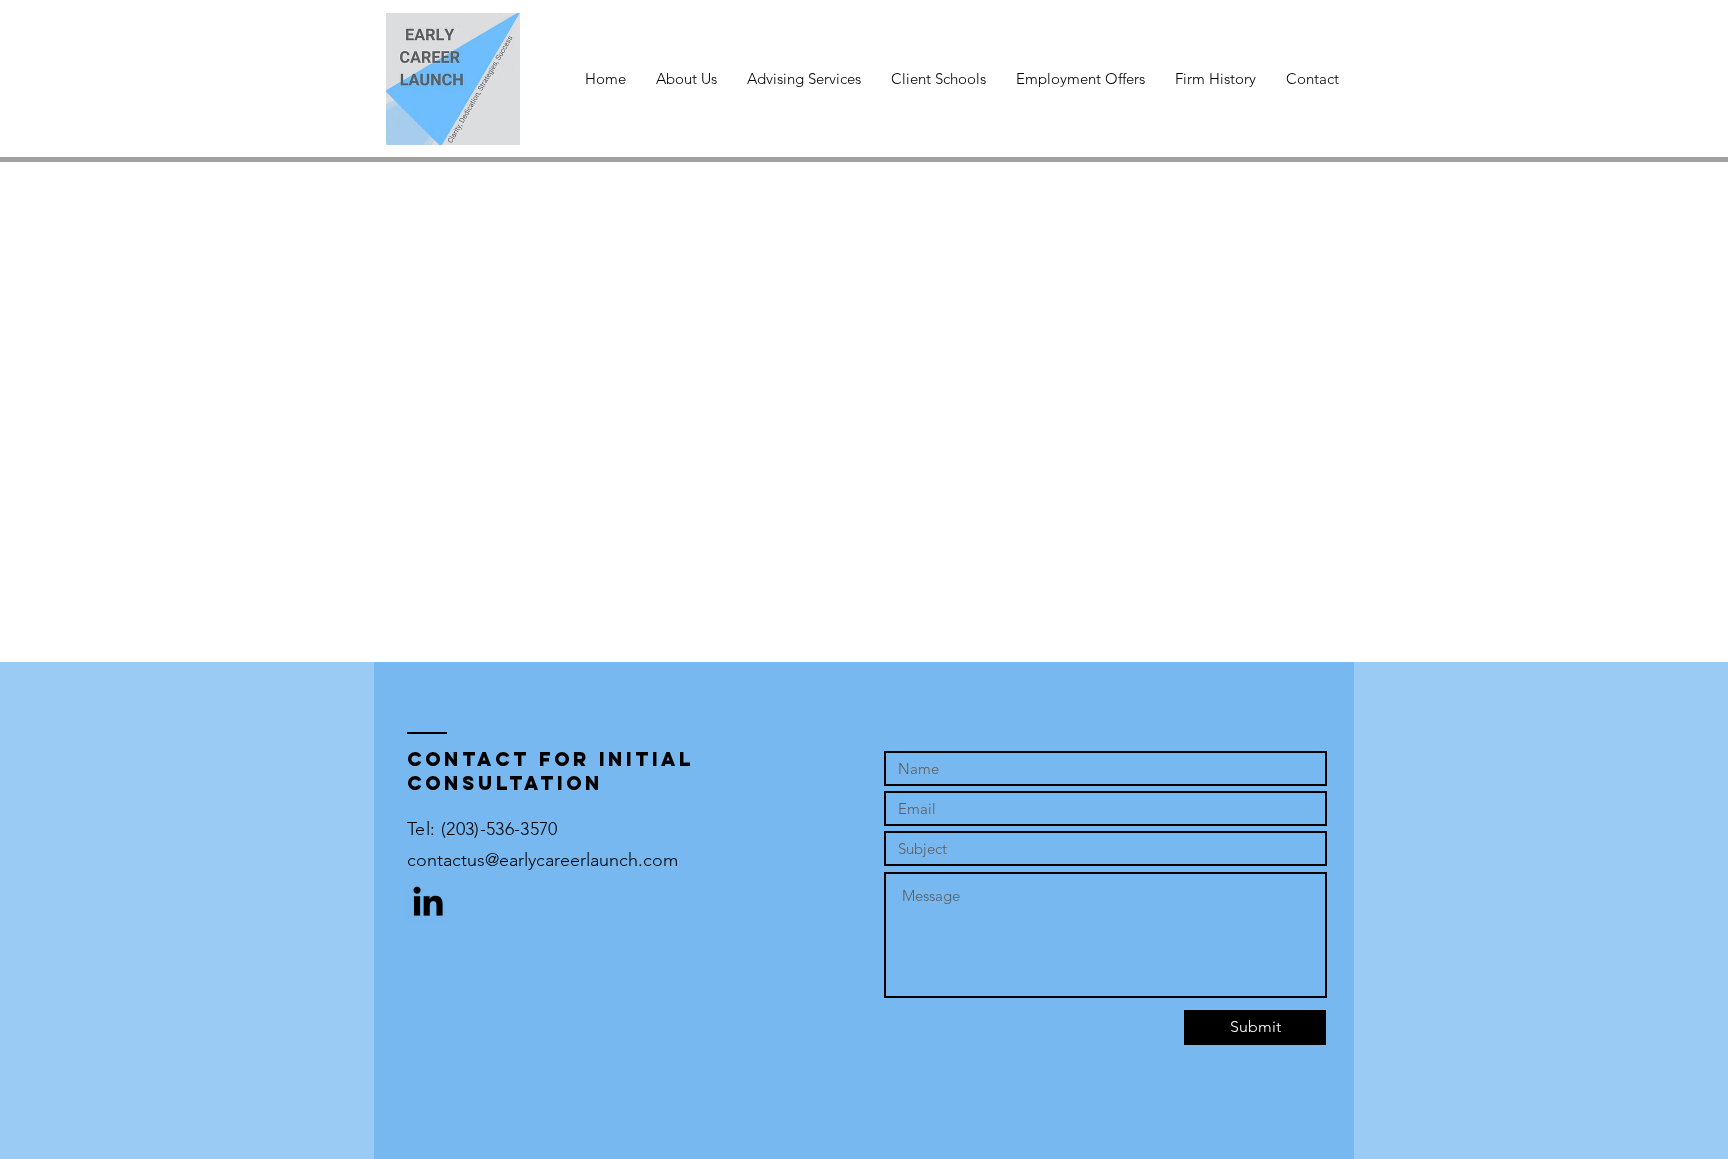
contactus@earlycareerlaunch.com (542, 860)
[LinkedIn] (428, 901)
